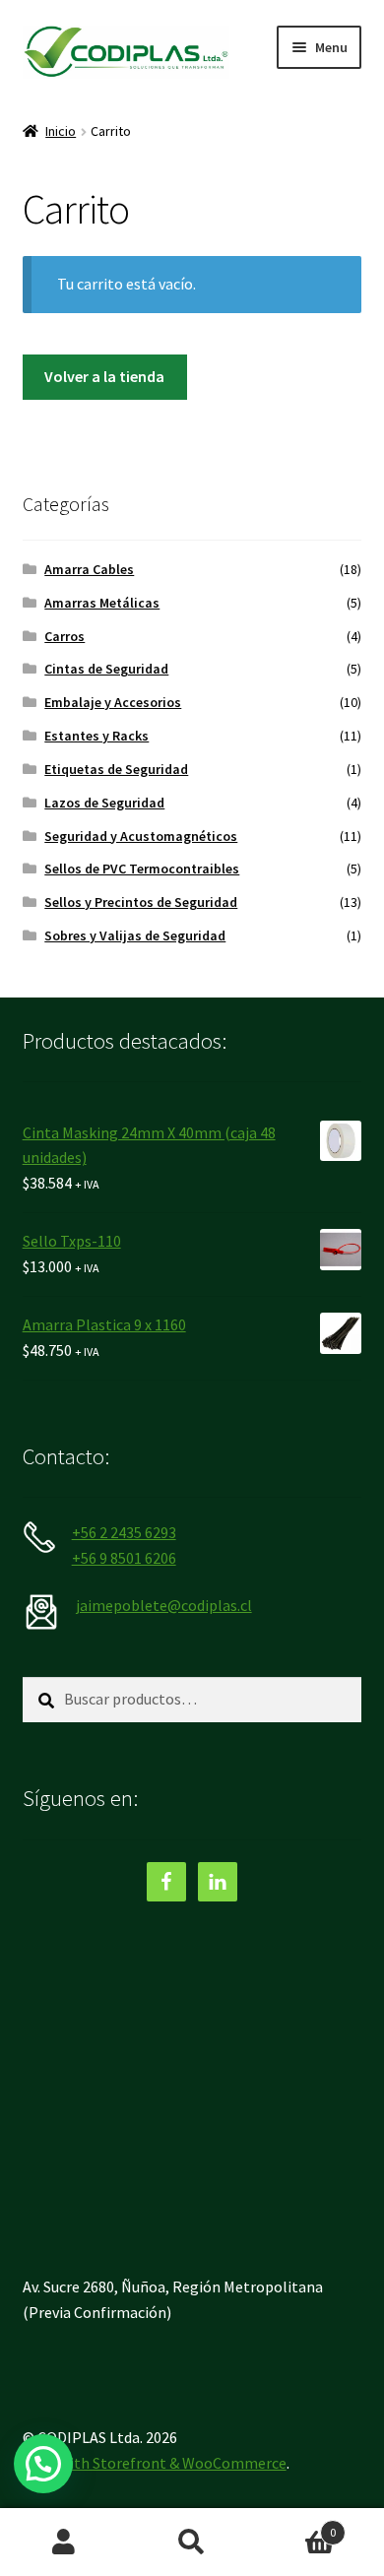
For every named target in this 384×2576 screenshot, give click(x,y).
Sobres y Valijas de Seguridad (135, 935)
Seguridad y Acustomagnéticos (141, 836)
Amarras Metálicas (102, 603)
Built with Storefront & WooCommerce (155, 2463)
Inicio (61, 131)
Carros (64, 636)
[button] (43, 2464)
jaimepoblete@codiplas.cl (164, 1605)
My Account (64, 2543)
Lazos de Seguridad (104, 803)
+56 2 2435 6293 (124, 1532)
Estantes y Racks (96, 736)
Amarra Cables (89, 569)
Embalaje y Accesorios (113, 702)
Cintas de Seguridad (106, 669)
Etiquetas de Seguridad (116, 769)
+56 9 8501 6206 (124, 1558)
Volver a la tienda (104, 376)
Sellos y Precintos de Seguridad (141, 902)
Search (192, 2543)
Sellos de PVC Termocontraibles (142, 869)
